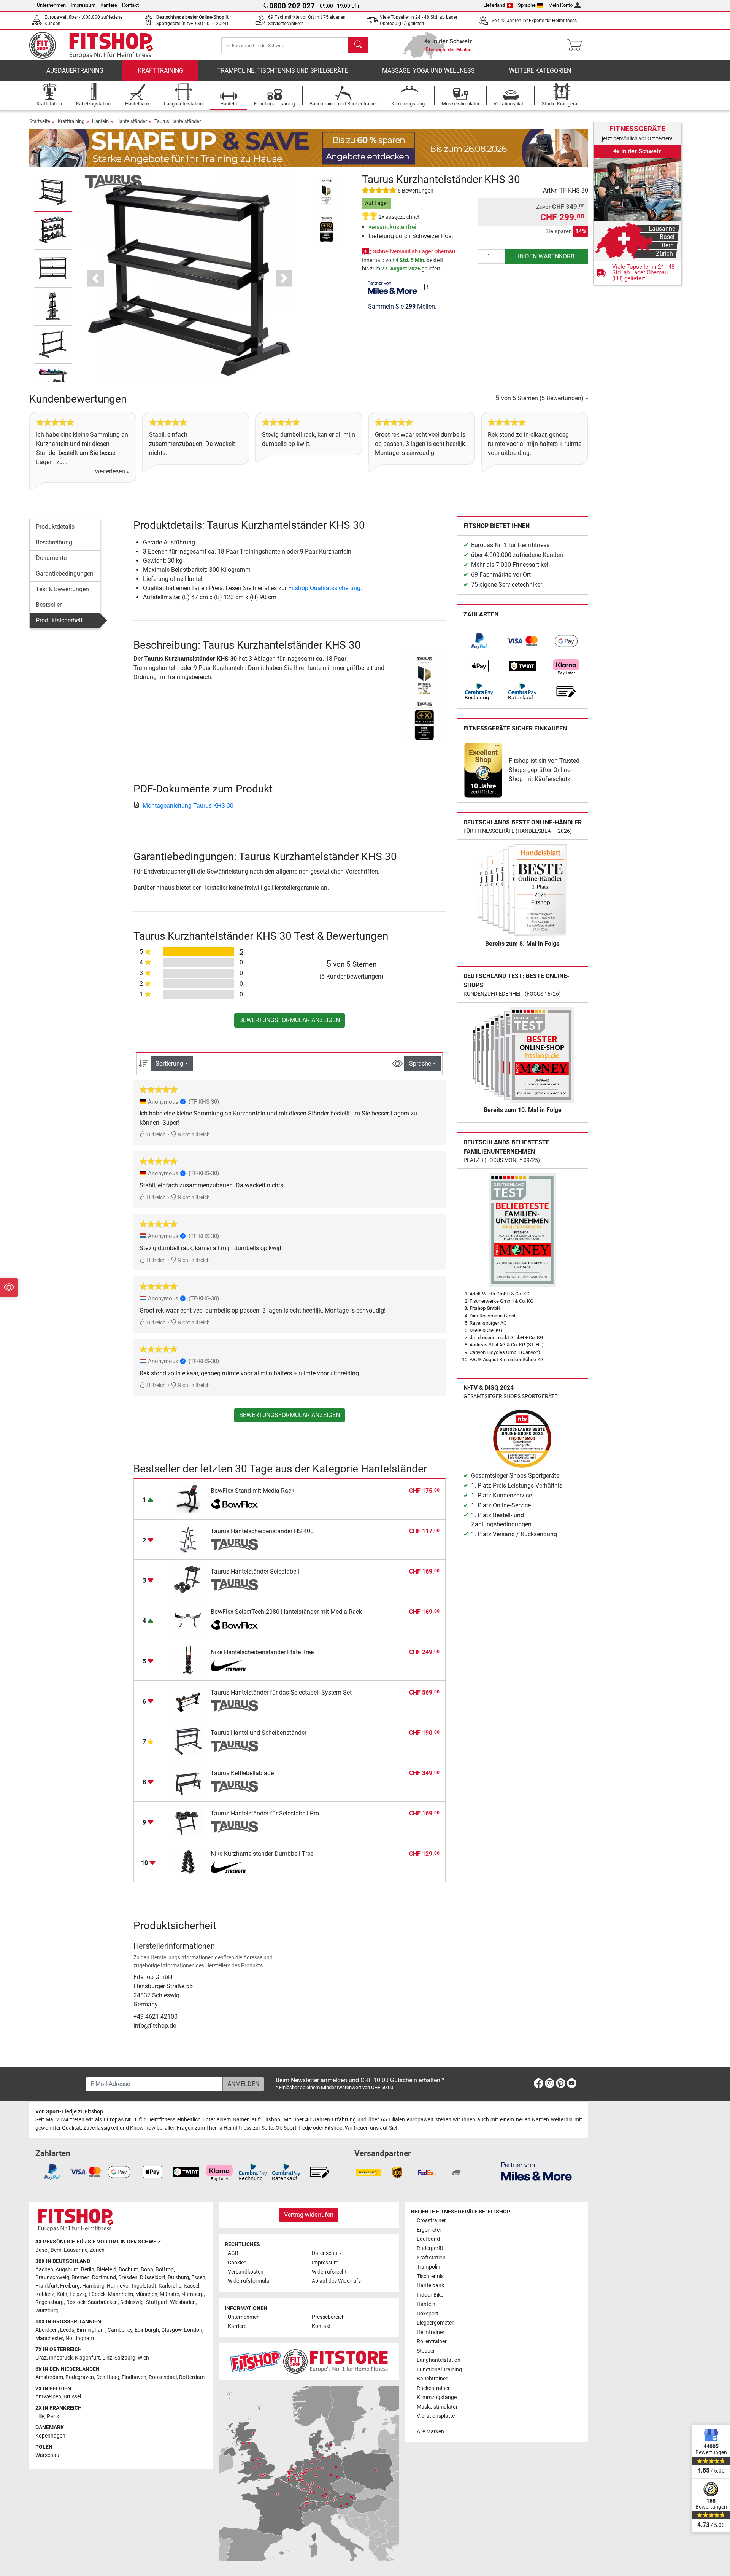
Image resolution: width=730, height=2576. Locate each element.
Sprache (527, 5)
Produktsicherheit (59, 620)
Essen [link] (198, 2278)
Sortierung (169, 1064)
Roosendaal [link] (163, 2377)
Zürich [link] (97, 2250)
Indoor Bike (430, 2295)
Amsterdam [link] (49, 2377)
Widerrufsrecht (329, 2272)
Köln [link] (62, 2294)
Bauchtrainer (432, 2379)
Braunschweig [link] (52, 2278)
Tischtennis (430, 2276)
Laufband (428, 2239)
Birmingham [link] (91, 2330)
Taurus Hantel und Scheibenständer (259, 1733)
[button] (53, 192)
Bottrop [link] (165, 2270)
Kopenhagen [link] (50, 2436)
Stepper (426, 2351)
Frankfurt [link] (47, 2286)
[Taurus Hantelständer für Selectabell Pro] (188, 1821)
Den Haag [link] (108, 2377)
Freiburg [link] (70, 2286)
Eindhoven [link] (134, 2377)
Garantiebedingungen (65, 574)
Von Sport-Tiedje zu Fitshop (69, 2112)
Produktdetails (55, 527)
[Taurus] (113, 181)
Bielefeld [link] (106, 2270)
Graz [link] (41, 2358)
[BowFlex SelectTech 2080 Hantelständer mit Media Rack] (188, 1620)
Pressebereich (328, 2317)
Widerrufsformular (249, 2281)
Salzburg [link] (125, 2358)
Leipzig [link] (78, 2294)
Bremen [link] (81, 2278)
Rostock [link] (76, 2302)
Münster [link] (169, 2294)
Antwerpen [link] (48, 2397)
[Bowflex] (234, 1504)
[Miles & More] (536, 2171)
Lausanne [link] (76, 2250)
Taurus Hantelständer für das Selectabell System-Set (281, 1692)
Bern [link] (56, 2250)
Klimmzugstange (437, 2397)
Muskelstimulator (437, 2407)
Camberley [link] (120, 2330)
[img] (427, 287)
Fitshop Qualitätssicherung (324, 588)
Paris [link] (53, 2416)
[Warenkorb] (577, 45)
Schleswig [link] (132, 2302)
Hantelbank (430, 2286)
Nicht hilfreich (193, 1135)
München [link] (146, 2294)
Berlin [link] (88, 2270)
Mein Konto (560, 5)
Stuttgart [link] (157, 2302)
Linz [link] (107, 2358)
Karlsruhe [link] (170, 2286)
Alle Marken (430, 2432)
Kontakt (130, 5)
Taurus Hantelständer (178, 121)
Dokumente (51, 558)
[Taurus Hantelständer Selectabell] (188, 1579)
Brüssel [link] (72, 2397)
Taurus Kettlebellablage (242, 1773)
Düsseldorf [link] (153, 2278)
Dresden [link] (128, 2278)
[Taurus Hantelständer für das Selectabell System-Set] (188, 1700)
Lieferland (494, 5)
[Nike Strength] (234, 1666)
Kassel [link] (191, 2286)
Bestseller (49, 605)
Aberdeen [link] (47, 2330)
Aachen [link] (44, 2270)
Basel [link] (42, 2250)
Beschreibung (54, 542)
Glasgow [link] (171, 2330)
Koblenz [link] (45, 2294)
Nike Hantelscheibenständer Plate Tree (262, 1652)
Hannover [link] (118, 2286)
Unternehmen (51, 5)
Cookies (237, 2263)
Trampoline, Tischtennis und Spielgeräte (282, 71)
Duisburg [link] (178, 2278)
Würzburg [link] (47, 2311)
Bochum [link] (129, 2270)
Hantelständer (132, 121)
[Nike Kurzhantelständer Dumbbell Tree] (188, 1862)
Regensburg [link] (50, 2302)
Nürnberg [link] (193, 2294)
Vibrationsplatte (436, 2416)
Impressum (83, 5)
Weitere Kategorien (540, 71)
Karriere (109, 5)
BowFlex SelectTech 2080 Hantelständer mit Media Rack (286, 1612)
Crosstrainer (431, 2220)
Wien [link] (143, 2358)
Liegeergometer (435, 2323)
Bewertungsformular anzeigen (290, 1020)
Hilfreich (156, 1135)
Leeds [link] (67, 2330)
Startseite (40, 121)
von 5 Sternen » (542, 398)
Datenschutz (327, 2253)
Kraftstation (431, 2258)
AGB (233, 2253)
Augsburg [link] (67, 2270)
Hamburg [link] (93, 2286)
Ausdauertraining (75, 71)
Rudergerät (430, 2248)
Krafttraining (160, 71)
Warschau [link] (47, 2455)
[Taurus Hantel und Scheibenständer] (188, 1741)
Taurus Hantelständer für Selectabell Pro (265, 1813)
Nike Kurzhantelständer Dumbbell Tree (262, 1854)
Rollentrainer (432, 2341)
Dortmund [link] (104, 2278)
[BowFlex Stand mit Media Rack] (188, 1499)
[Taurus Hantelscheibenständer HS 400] (188, 1539)
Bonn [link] (147, 2270)
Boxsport (428, 2314)
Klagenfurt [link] (87, 2358)
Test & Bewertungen (62, 589)
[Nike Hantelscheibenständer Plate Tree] (188, 1660)
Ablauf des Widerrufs (336, 2281)
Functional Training (439, 2370)
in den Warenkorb (546, 256)
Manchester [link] (49, 2338)
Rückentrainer (433, 2388)
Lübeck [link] (97, 2294)
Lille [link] (40, 2416)
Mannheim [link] (121, 2294)
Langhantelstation (439, 2360)
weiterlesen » (112, 471)
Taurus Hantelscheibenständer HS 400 (262, 1531)
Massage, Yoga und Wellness (428, 71)
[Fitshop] (97, 45)
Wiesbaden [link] (183, 2302)
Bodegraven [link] (80, 2377)
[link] (479, 641)
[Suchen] (358, 45)
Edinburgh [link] (147, 2330)
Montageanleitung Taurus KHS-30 (188, 806)
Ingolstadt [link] (144, 2286)
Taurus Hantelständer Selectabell (255, 1571)
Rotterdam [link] (192, 2377)
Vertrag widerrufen (309, 2215)
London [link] (193, 2330)
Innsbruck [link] (61, 2358)
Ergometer (429, 2230)
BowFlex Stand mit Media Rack (252, 1491)
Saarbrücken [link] (103, 2302)
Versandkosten (246, 2272)
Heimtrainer (431, 2332)
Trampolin (428, 2267)
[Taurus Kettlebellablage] (188, 1781)
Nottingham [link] (80, 2338)
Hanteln (100, 121)
